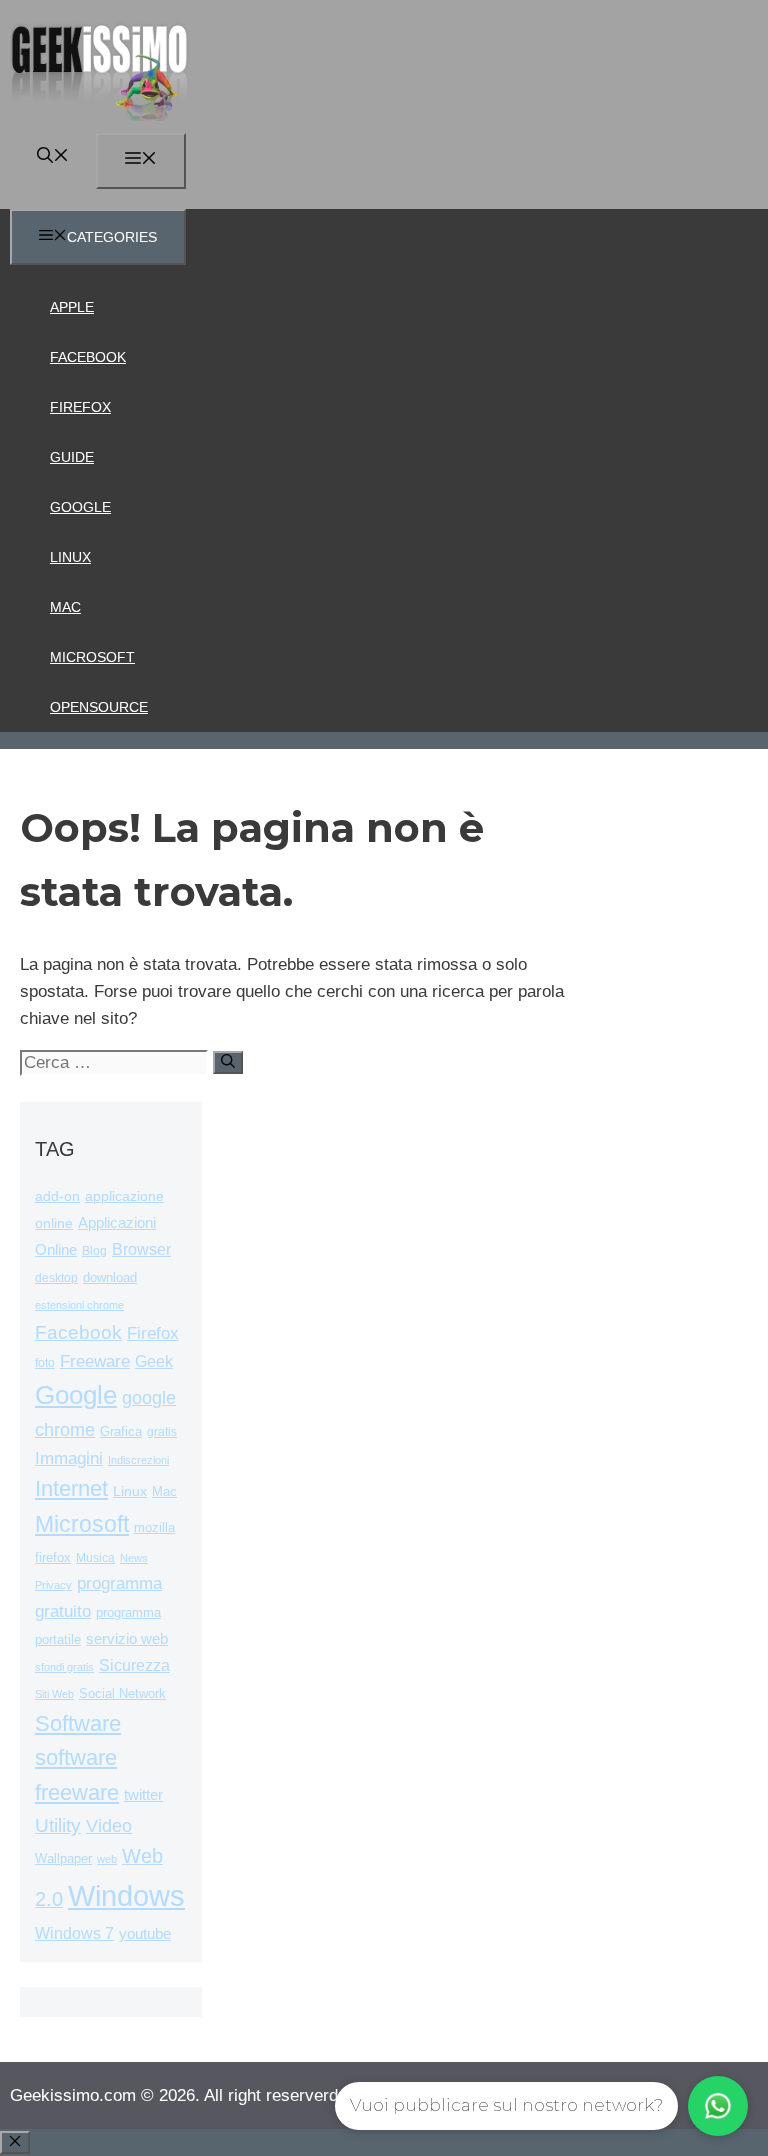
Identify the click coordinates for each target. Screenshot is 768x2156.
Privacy (53, 1585)
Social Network (122, 1693)
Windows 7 (74, 1933)
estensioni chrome (79, 1305)
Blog (94, 1251)
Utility (58, 1825)
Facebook (88, 357)
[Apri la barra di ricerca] (53, 157)
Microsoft (92, 657)
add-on (57, 1196)
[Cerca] (228, 1062)
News (134, 1558)
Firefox (80, 407)
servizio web (127, 1639)
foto (45, 1363)
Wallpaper (63, 1858)
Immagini (69, 1458)
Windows (126, 1895)
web (107, 1859)
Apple (72, 307)
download (110, 1277)
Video (109, 1826)
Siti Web (54, 1694)
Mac (65, 607)
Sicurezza (134, 1665)
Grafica (121, 1431)
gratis (162, 1432)
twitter (143, 1794)
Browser (141, 1249)
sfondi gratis (64, 1667)
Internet (71, 1488)
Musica (95, 1557)
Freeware (95, 1361)
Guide (72, 457)
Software (78, 1723)
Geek (154, 1361)
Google (80, 507)
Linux (70, 557)
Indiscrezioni (138, 1460)
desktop (56, 1277)
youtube (145, 1933)
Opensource (99, 707)
